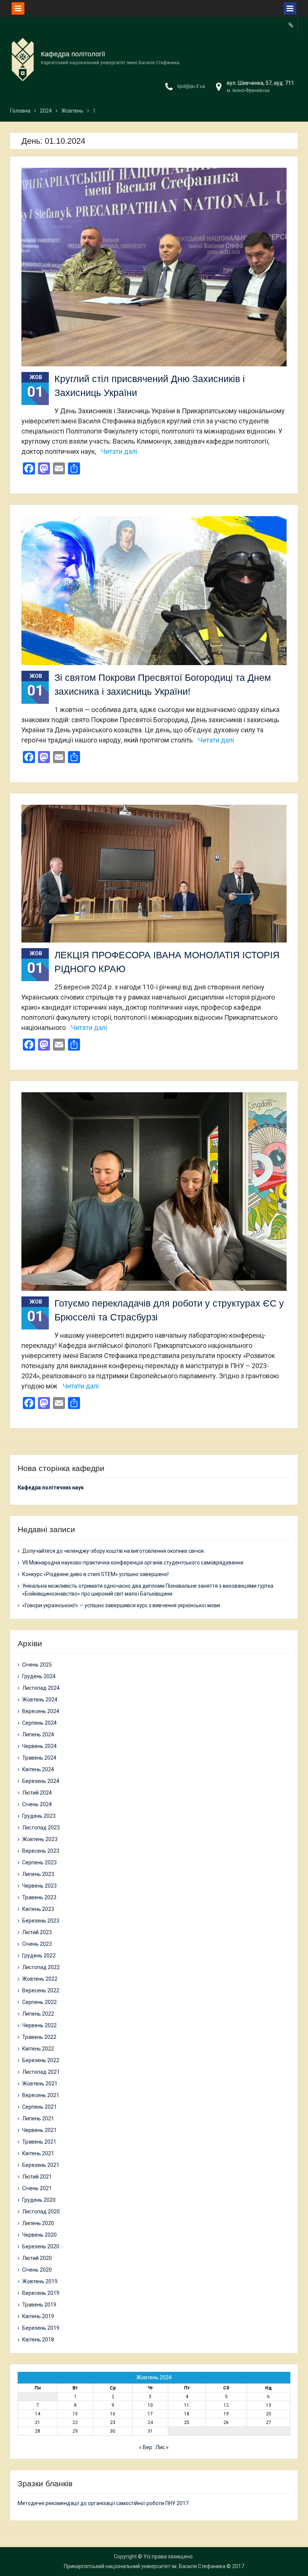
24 (150, 2422)
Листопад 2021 (41, 2072)
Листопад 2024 (41, 1688)
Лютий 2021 (37, 2177)
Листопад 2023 (41, 1828)
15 (75, 2414)
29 (75, 2431)
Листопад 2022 (41, 1967)
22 (75, 2422)
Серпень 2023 (39, 1862)
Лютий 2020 (37, 2258)
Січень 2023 (37, 1944)
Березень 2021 (41, 2165)
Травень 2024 (39, 1758)
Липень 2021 (38, 2118)
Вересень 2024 (41, 1711)
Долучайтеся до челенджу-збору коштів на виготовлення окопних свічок (113, 1551)
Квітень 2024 (38, 1769)
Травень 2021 (39, 2142)
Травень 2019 (39, 2305)
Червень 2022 (39, 2025)
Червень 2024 (39, 1746)
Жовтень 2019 (40, 2281)
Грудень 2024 (39, 1676)
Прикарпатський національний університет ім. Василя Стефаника (145, 2566)
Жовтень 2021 (40, 2084)
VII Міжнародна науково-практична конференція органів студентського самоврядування (133, 1563)
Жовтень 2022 (40, 1979)
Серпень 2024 (39, 1723)
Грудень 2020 (39, 2200)
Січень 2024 (37, 1804)
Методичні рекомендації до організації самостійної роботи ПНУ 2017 (103, 2503)
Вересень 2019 (41, 2293)
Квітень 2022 (38, 2049)
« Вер (146, 2447)
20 (269, 2414)
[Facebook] (291, 25)
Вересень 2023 (41, 1851)
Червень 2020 (39, 2235)
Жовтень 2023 (40, 1839)
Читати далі (119, 451)
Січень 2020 (37, 2270)
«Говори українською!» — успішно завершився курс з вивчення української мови (121, 1605)
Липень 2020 (38, 2223)
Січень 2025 (37, 1665)
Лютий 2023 (37, 1932)
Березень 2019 (41, 2328)
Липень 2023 (38, 1874)
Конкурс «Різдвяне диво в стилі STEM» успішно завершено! (95, 1574)
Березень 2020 (41, 2246)
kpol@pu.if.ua (191, 86)
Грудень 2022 (39, 1956)
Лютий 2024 (37, 1793)
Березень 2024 (41, 1781)
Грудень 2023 (39, 1816)
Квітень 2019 (38, 2316)
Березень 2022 (41, 2060)
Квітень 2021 (38, 2153)
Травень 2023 (39, 1897)
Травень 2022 (39, 2037)
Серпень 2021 (39, 2107)
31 (150, 2431)
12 (226, 2405)
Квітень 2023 (38, 1909)
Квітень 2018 (38, 2340)
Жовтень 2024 (40, 1700)
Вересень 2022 (41, 1990)
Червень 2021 (39, 2130)
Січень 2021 (37, 2188)
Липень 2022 (38, 2014)
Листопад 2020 (41, 2212)
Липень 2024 (38, 1734)
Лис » (162, 2447)
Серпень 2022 (39, 2002)
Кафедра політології (73, 54)
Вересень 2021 (41, 2095)
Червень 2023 (39, 1886)
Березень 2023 (41, 1921)
